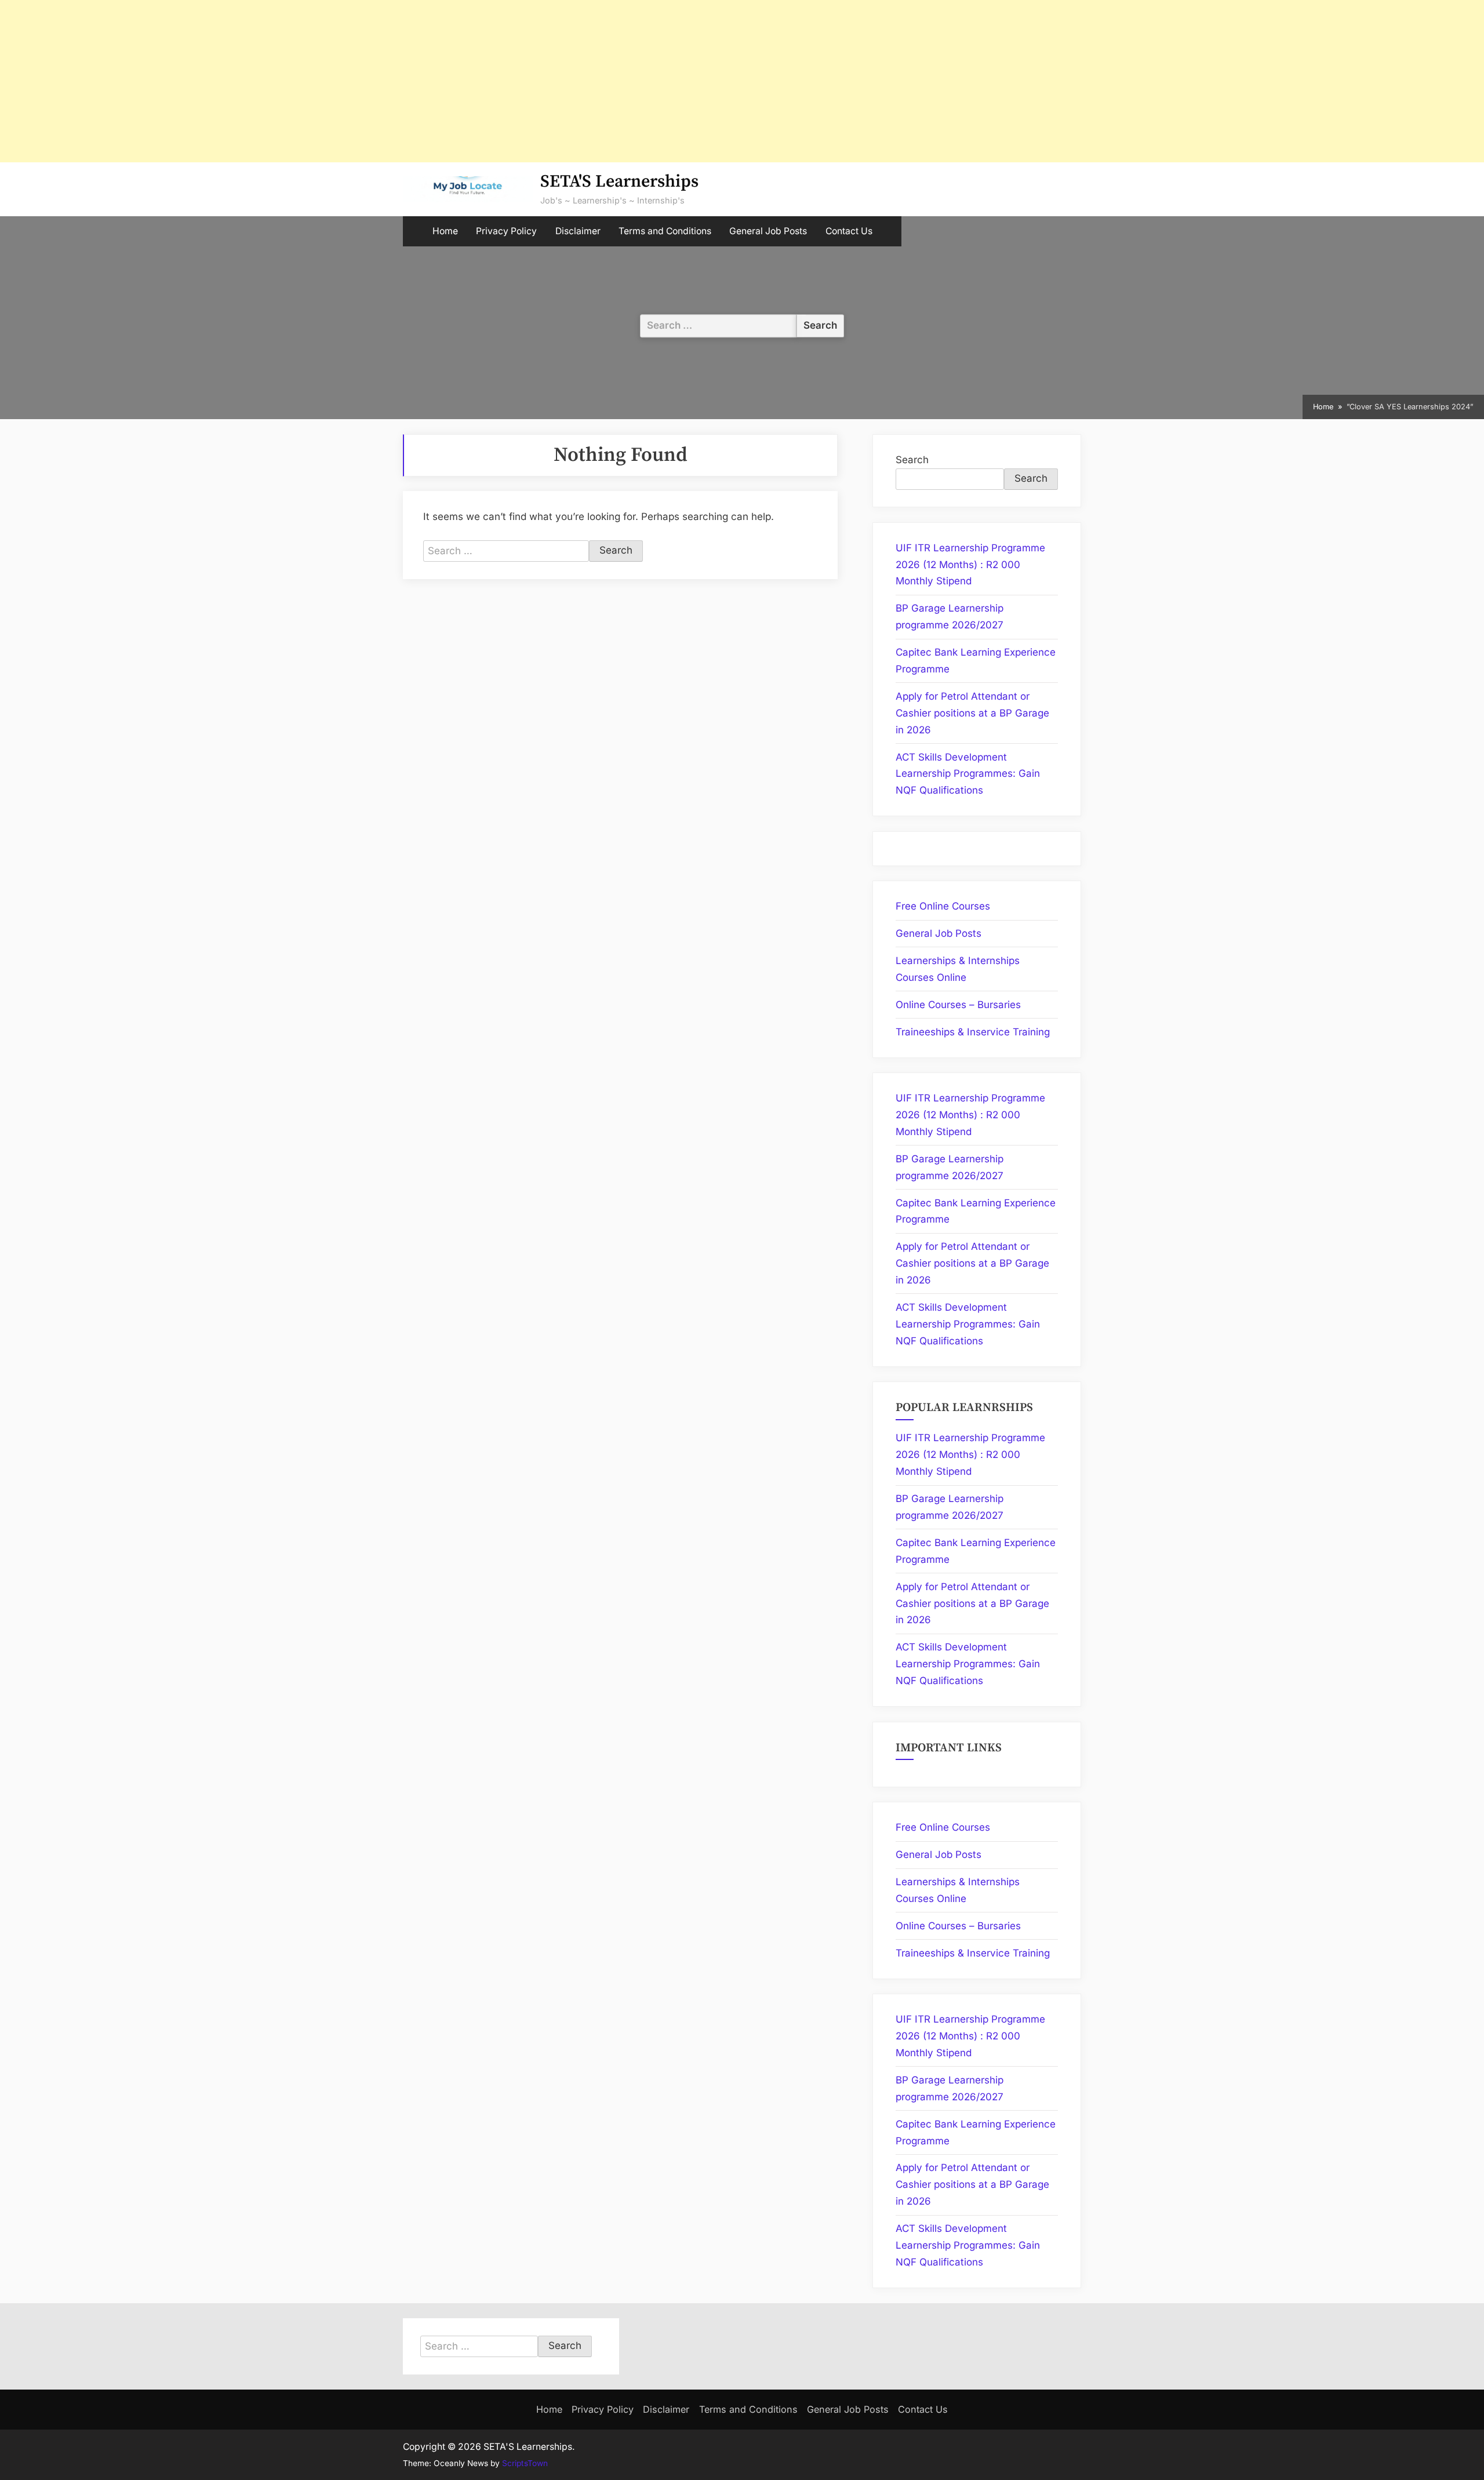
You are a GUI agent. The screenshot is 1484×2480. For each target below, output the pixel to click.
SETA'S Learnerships (619, 182)
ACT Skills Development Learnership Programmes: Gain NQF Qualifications (968, 774)
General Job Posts (768, 231)
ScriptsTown (525, 2463)
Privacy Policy (506, 231)
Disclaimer (578, 231)
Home (445, 231)
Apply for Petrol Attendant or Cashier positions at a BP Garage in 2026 (972, 713)
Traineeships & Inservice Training (973, 1032)
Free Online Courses (943, 906)
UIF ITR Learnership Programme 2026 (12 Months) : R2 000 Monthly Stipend (970, 565)
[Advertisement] (348, 81)
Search (912, 460)
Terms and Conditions (665, 231)
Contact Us (849, 231)
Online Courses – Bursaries (958, 1005)
